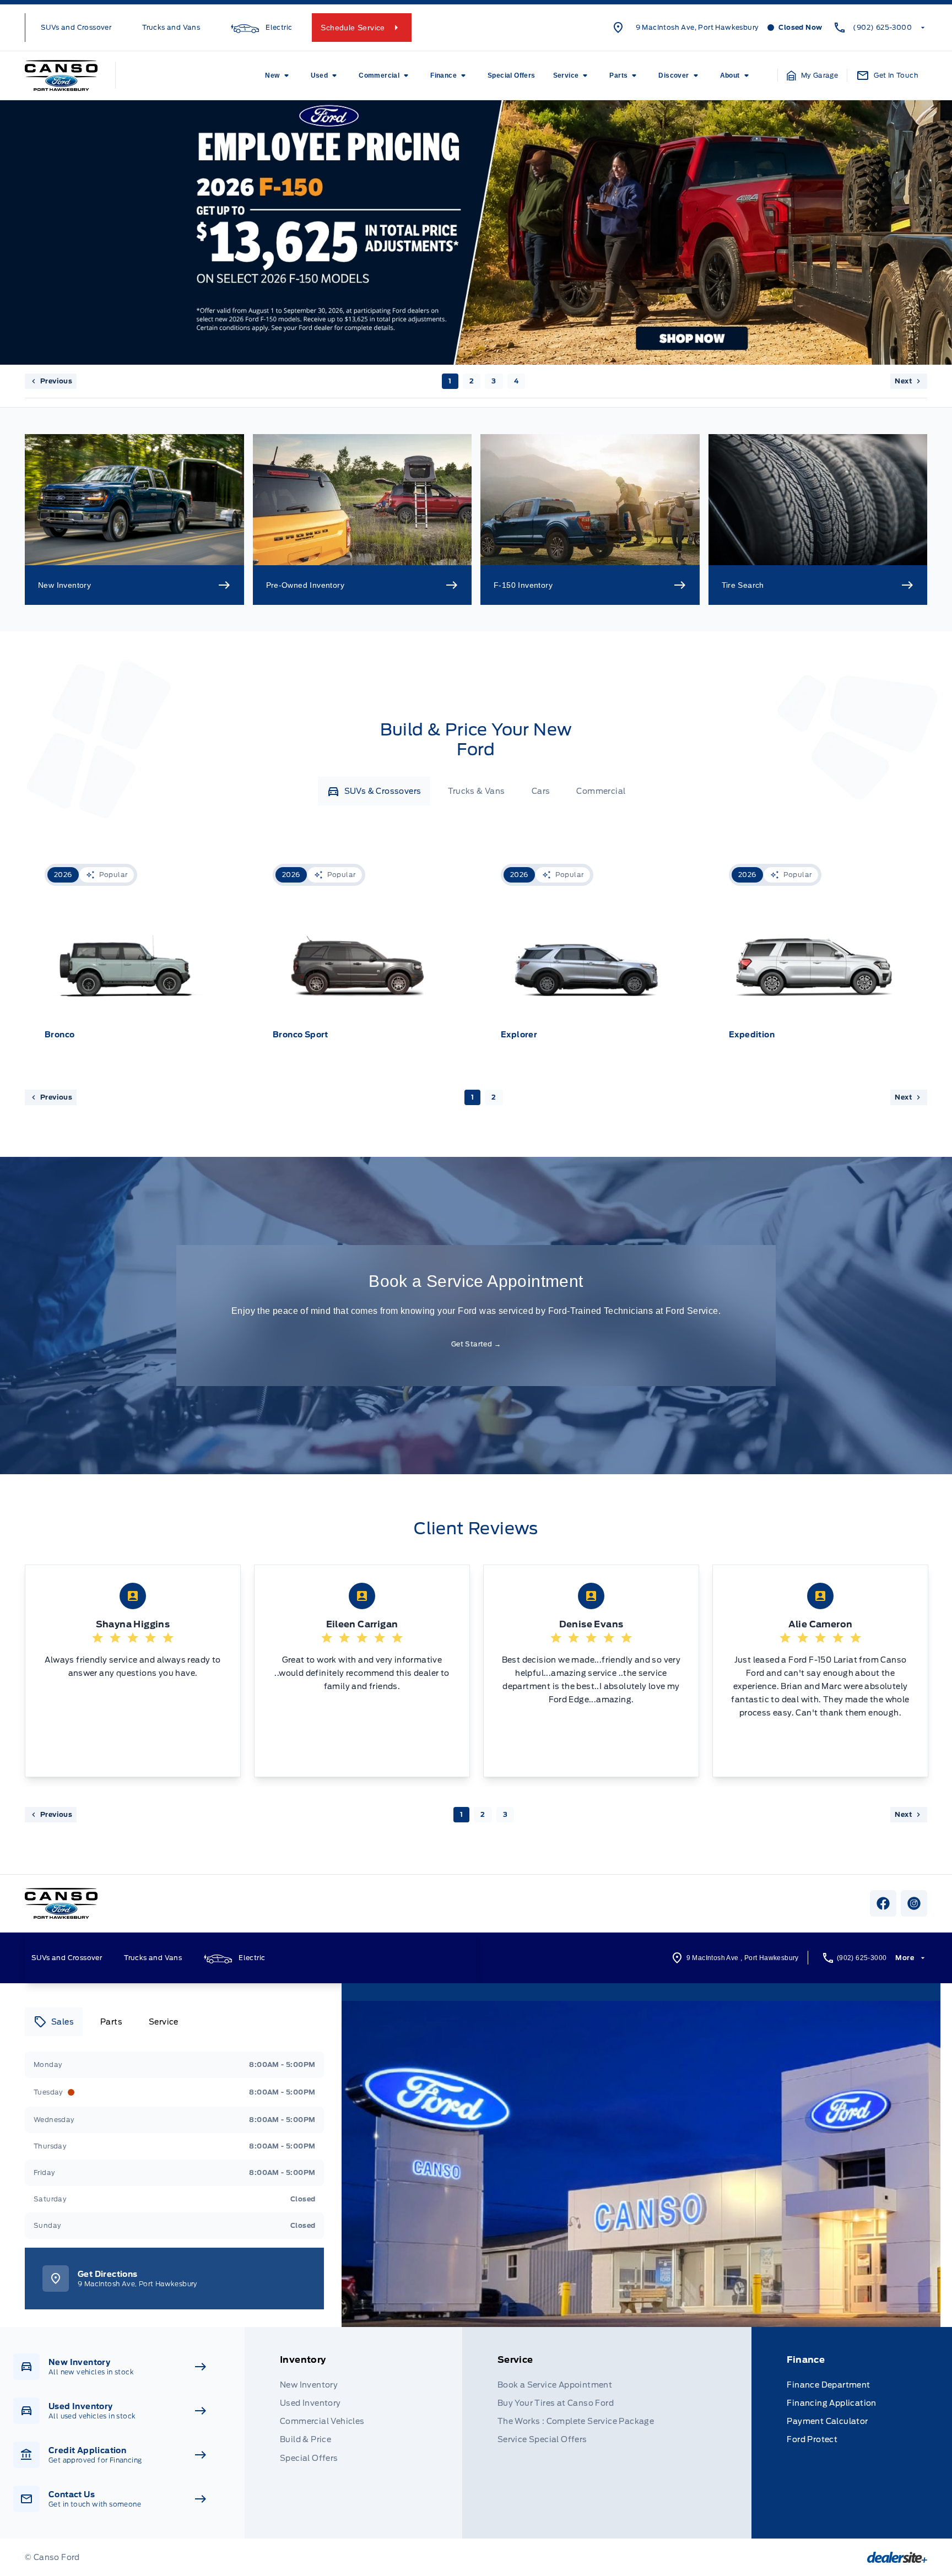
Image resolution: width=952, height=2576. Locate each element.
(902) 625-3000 (882, 27)
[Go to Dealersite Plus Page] (897, 2557)
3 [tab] (494, 381)
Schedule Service (353, 28)
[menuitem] (279, 75)
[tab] (374, 791)
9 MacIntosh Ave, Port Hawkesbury (697, 27)
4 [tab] (516, 381)
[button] (813, 75)
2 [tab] (472, 381)
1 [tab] (450, 381)
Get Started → (476, 1344)
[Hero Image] (476, 232)
